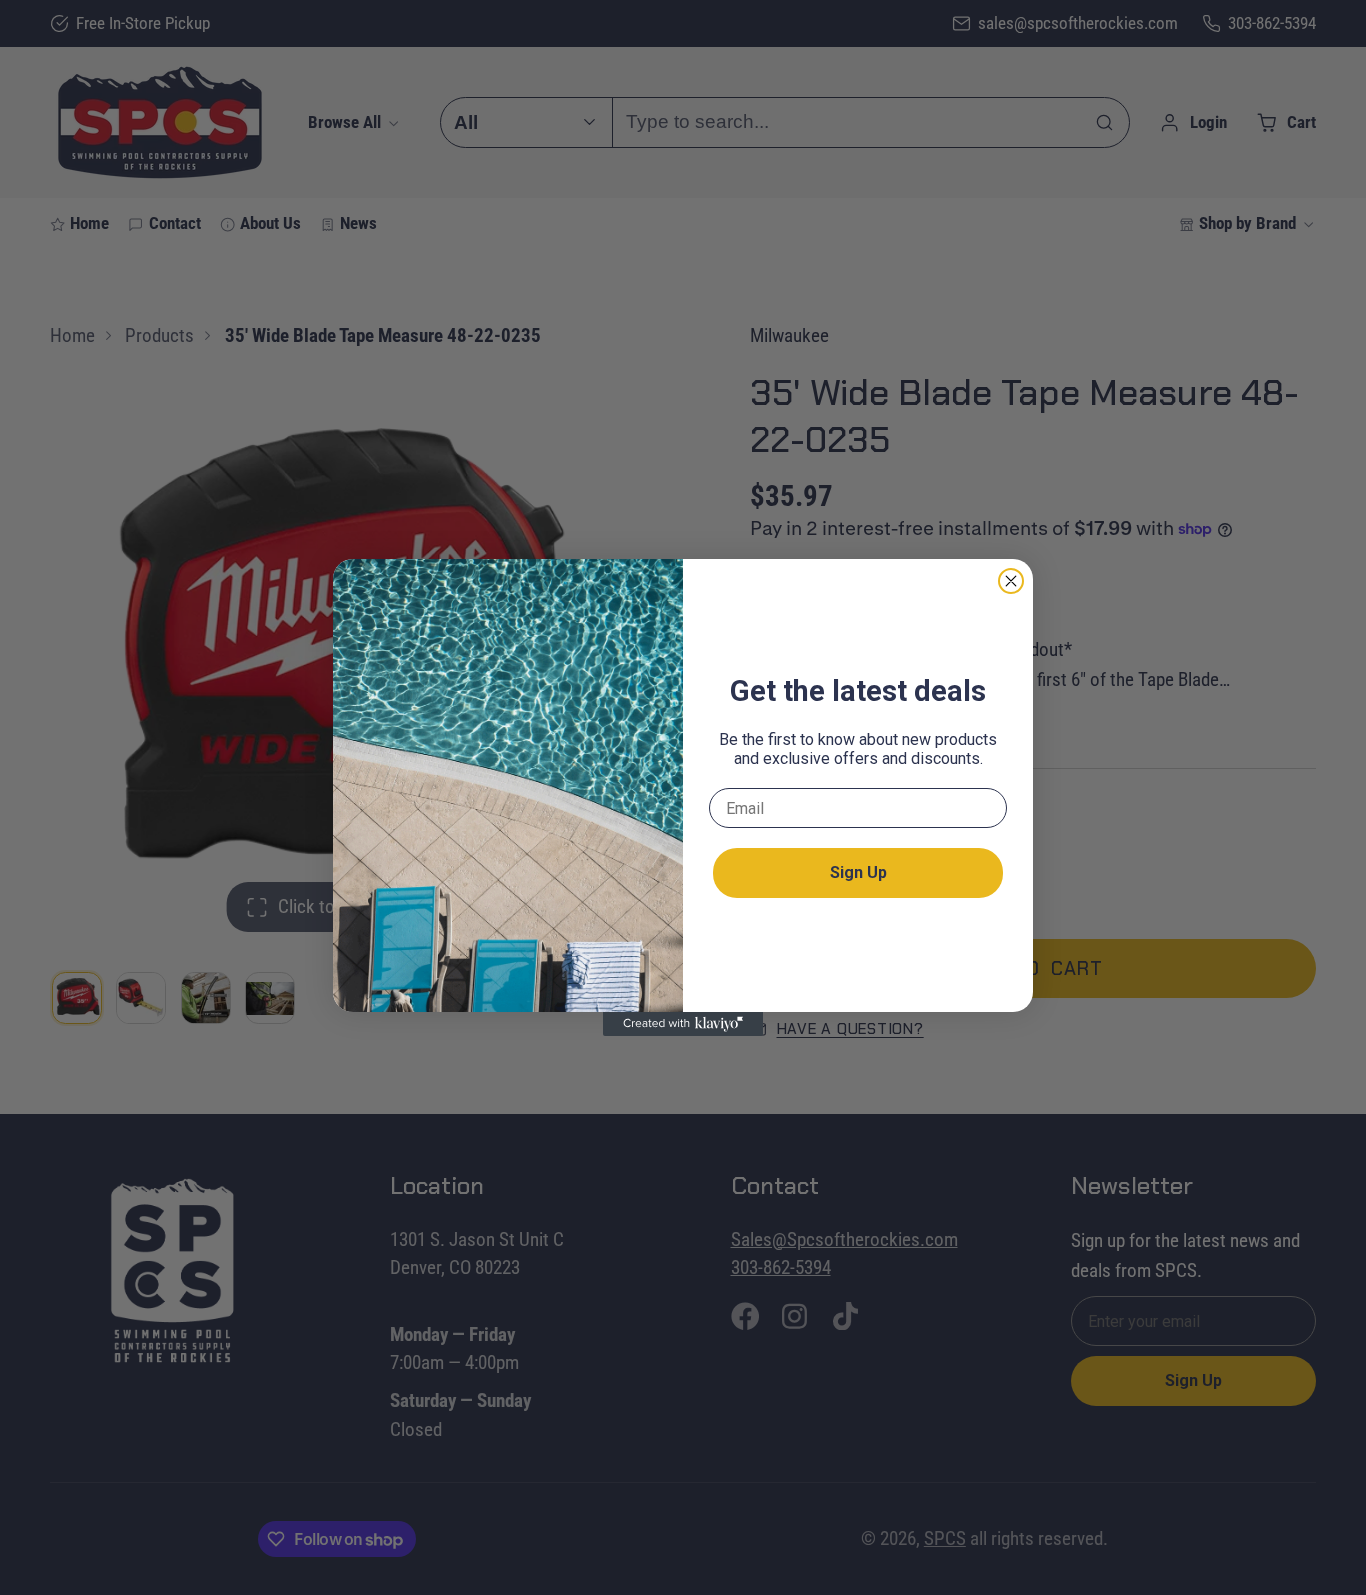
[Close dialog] (1011, 581)
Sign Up (858, 872)
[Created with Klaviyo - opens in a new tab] (683, 1024)
